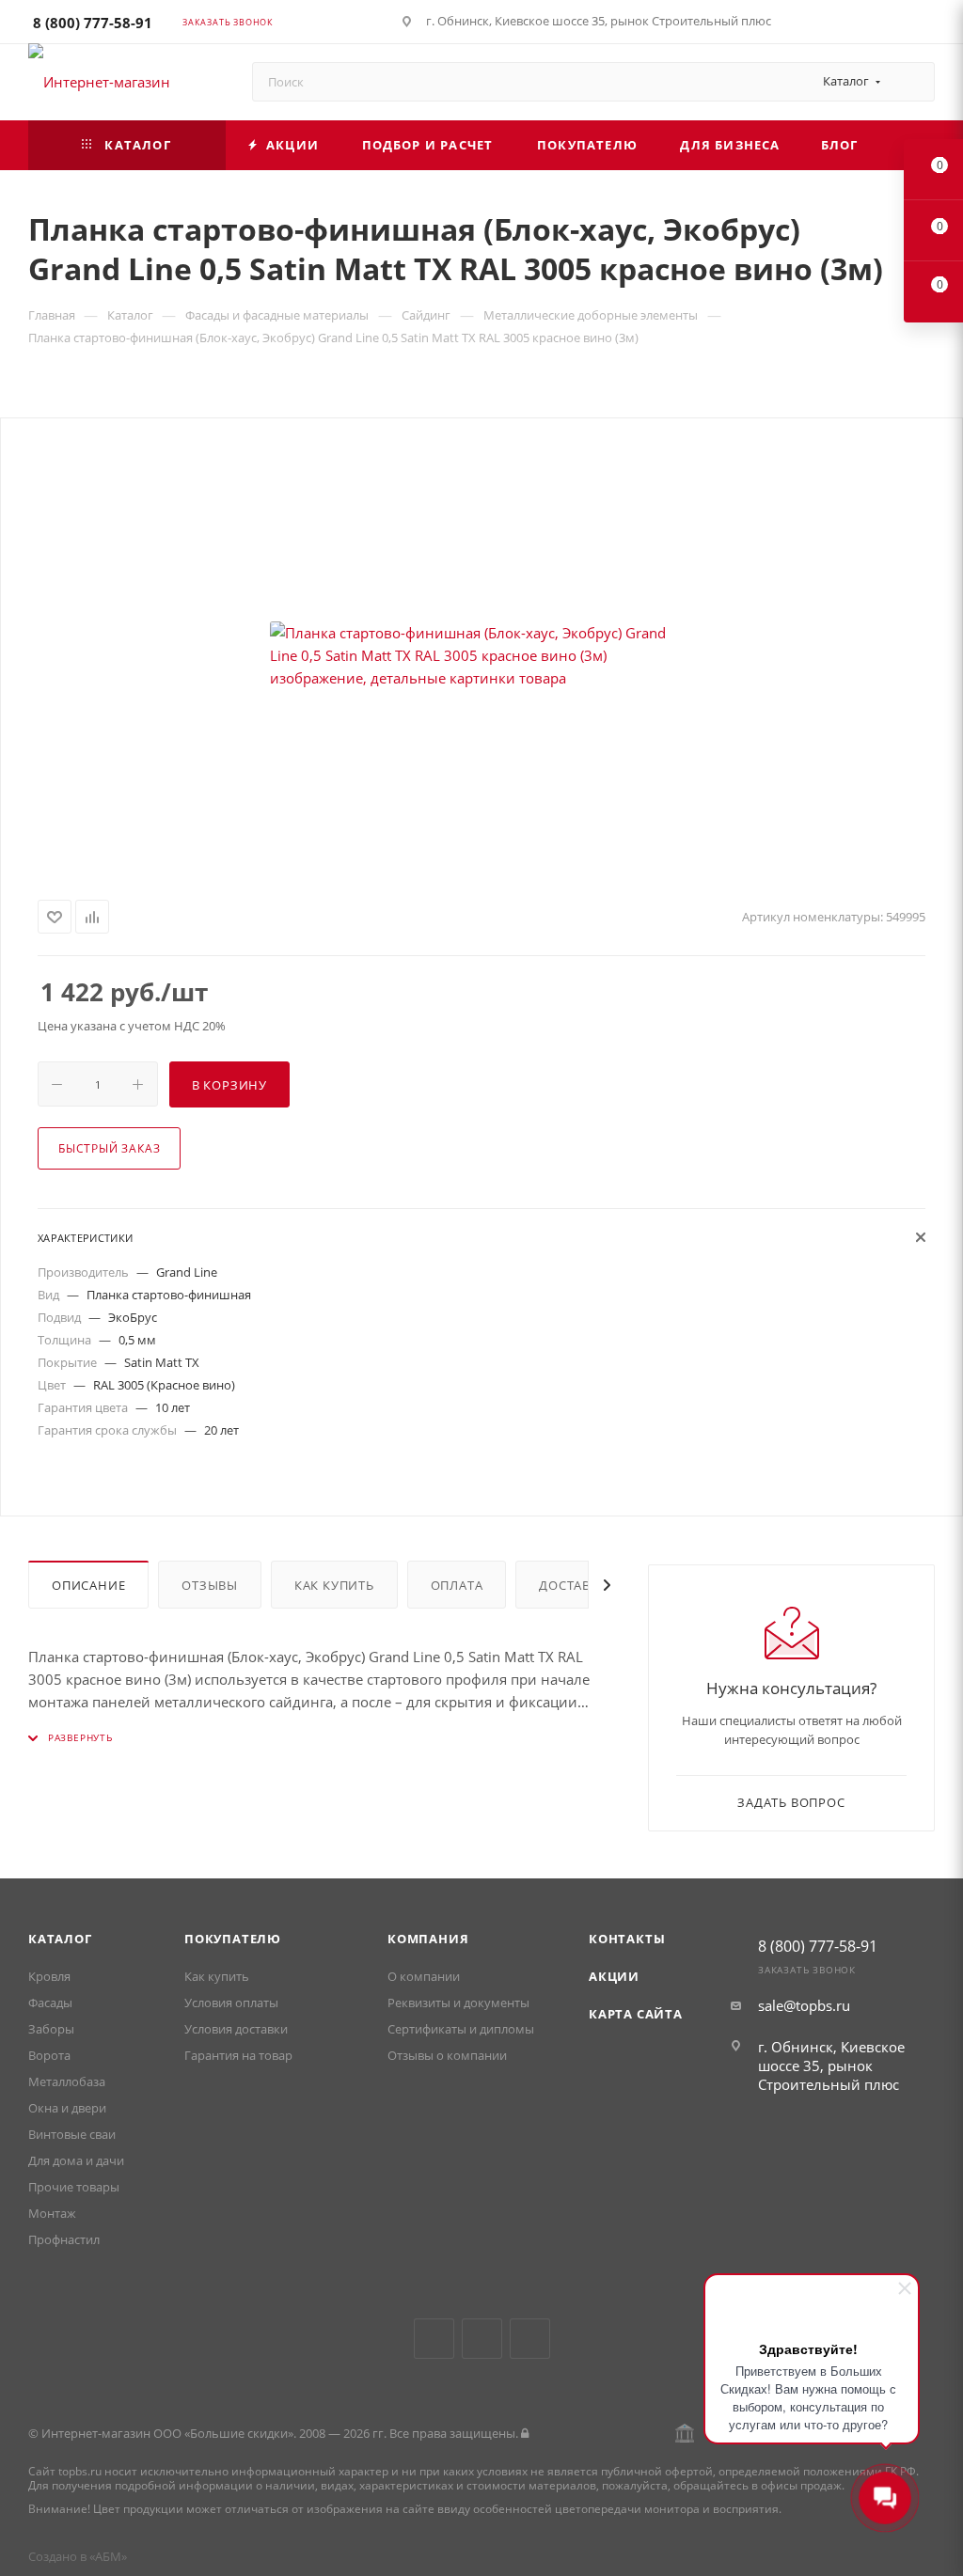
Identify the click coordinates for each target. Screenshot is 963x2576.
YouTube (482, 2339)
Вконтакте (434, 2339)
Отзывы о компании (447, 2055)
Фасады (50, 2003)
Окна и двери (67, 2108)
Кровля (49, 1976)
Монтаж (52, 2213)
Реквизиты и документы (458, 2003)
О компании (424, 1976)
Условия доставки (236, 2029)
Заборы (51, 2029)
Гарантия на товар (238, 2055)
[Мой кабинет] (926, 24)
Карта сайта (636, 2014)
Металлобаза (67, 2081)
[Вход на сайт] (525, 2433)
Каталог (60, 1939)
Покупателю (233, 1939)
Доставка (573, 1585)
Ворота (49, 2055)
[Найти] (912, 82)
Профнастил (64, 2239)
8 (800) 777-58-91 (93, 23)
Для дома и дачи (76, 2160)
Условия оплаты (231, 2003)
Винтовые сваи (72, 2134)
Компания (428, 1939)
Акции (614, 1976)
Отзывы (210, 1585)
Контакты (627, 1939)
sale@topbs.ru (804, 2005)
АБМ (108, 2556)
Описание (88, 1585)
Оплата (457, 1585)
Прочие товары (74, 2187)
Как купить (334, 1585)
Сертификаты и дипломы (461, 2029)
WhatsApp (530, 2339)
